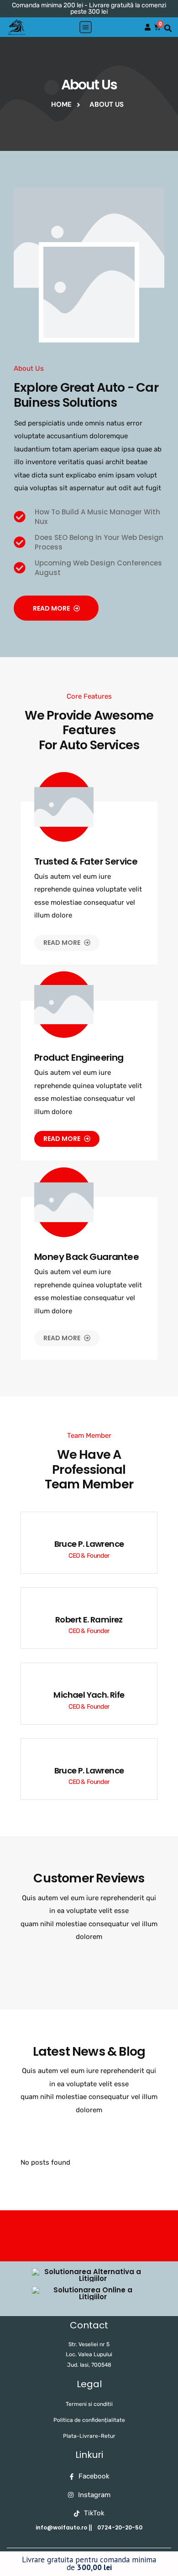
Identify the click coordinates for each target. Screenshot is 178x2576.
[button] (86, 27)
